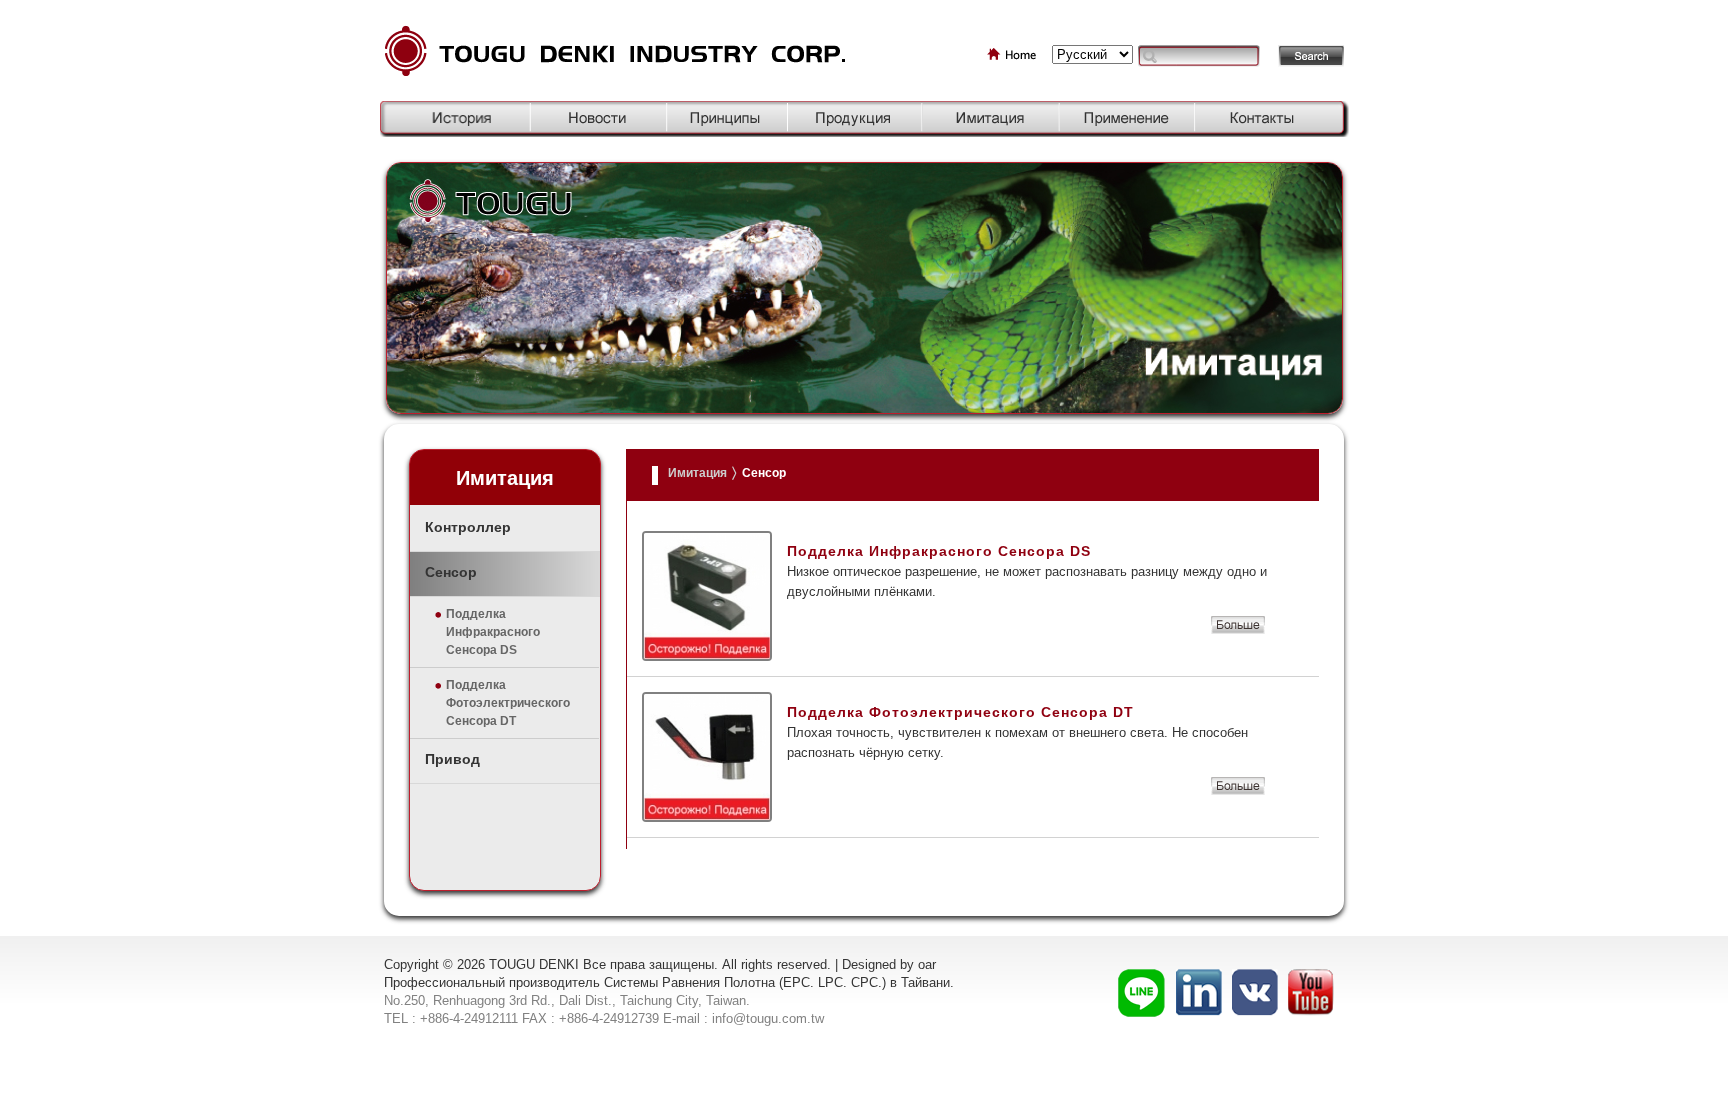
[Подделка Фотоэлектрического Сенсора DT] (1238, 790)
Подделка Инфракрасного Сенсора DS (493, 632)
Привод (452, 759)
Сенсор (451, 572)
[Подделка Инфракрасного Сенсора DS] (1238, 629)
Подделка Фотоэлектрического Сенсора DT (508, 703)
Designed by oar (889, 964)
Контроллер (468, 527)
